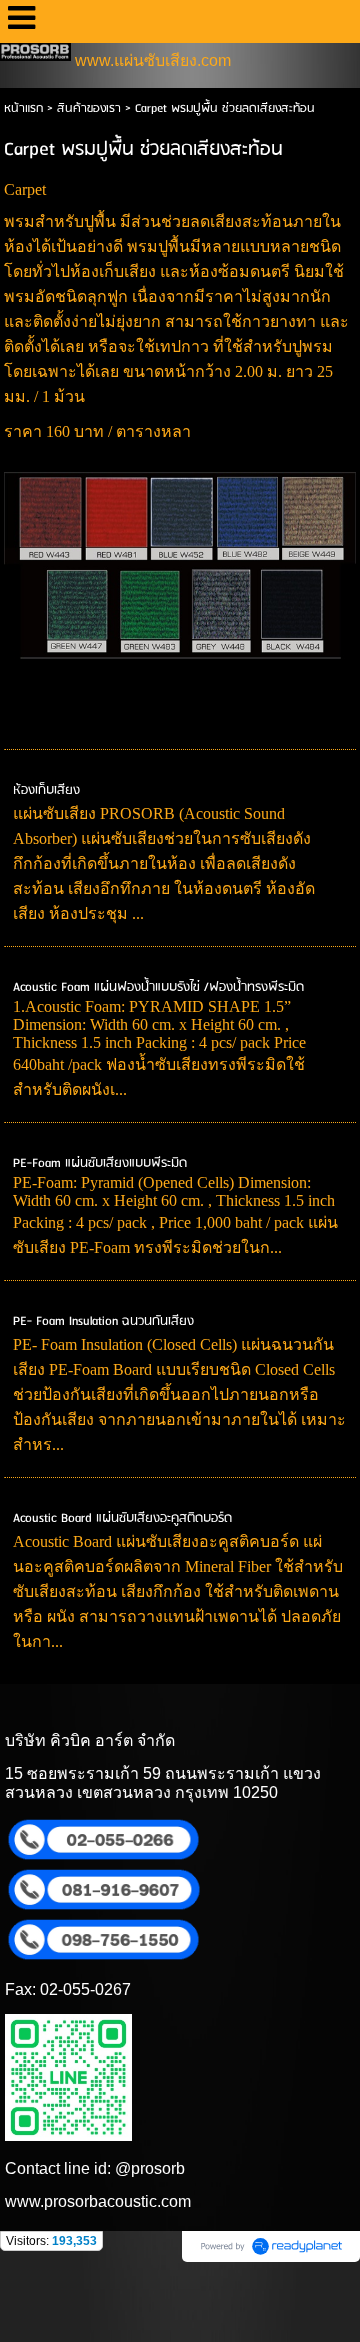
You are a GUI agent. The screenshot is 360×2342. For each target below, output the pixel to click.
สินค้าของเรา (89, 108)
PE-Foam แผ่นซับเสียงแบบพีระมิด (100, 1163)
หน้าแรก (23, 108)
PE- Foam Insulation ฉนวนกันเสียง (103, 1321)
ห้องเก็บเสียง (46, 790)
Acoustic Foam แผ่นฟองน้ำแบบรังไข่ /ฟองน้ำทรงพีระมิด (158, 987)
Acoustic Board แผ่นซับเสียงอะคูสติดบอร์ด (122, 1518)
